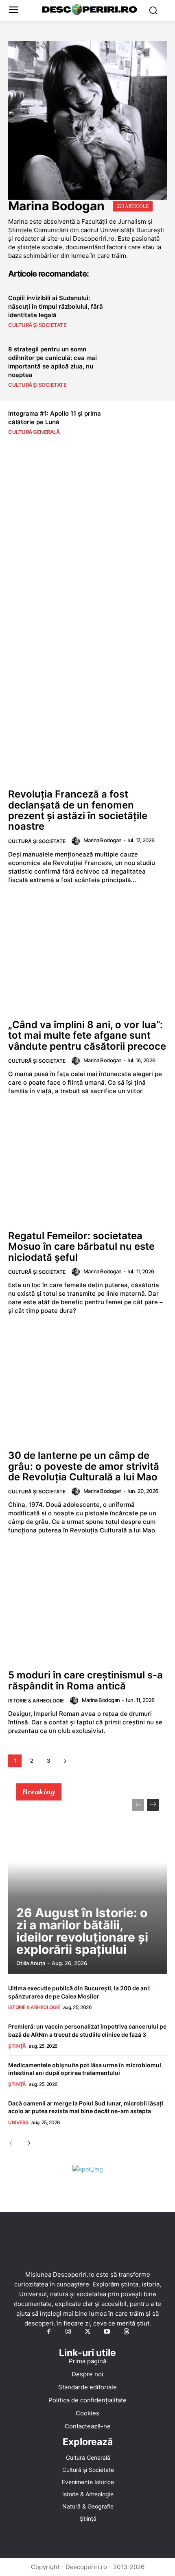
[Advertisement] (87, 578)
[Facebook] (49, 2332)
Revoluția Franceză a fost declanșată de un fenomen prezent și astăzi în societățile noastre (78, 810)
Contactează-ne (88, 2426)
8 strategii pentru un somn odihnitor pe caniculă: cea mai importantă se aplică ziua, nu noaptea (52, 362)
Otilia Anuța (31, 1963)
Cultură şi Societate (37, 325)
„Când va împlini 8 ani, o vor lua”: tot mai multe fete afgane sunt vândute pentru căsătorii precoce (87, 1035)
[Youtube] (107, 2332)
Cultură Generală (34, 432)
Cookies (87, 2413)
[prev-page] (138, 1805)
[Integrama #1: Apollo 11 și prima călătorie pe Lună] (143, 422)
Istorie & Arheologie (36, 1701)
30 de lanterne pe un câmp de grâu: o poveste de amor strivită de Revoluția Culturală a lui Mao (84, 1466)
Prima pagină (87, 2361)
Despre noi (87, 2374)
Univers (18, 2122)
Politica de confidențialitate (87, 2400)
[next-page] (65, 1761)
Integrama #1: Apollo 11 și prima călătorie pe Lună (55, 418)
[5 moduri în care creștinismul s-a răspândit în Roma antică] (87, 1606)
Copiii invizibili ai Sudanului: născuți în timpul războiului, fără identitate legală (56, 306)
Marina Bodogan (103, 840)
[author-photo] (77, 841)
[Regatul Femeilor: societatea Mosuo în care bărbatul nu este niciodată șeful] (87, 1167)
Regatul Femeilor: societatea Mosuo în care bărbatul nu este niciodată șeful (81, 1247)
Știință (17, 2046)
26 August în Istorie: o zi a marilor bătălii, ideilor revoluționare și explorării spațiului (82, 1931)
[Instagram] (68, 2332)
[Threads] (126, 2332)
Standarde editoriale (87, 2387)
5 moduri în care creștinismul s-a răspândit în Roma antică (85, 1680)
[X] (87, 2332)
